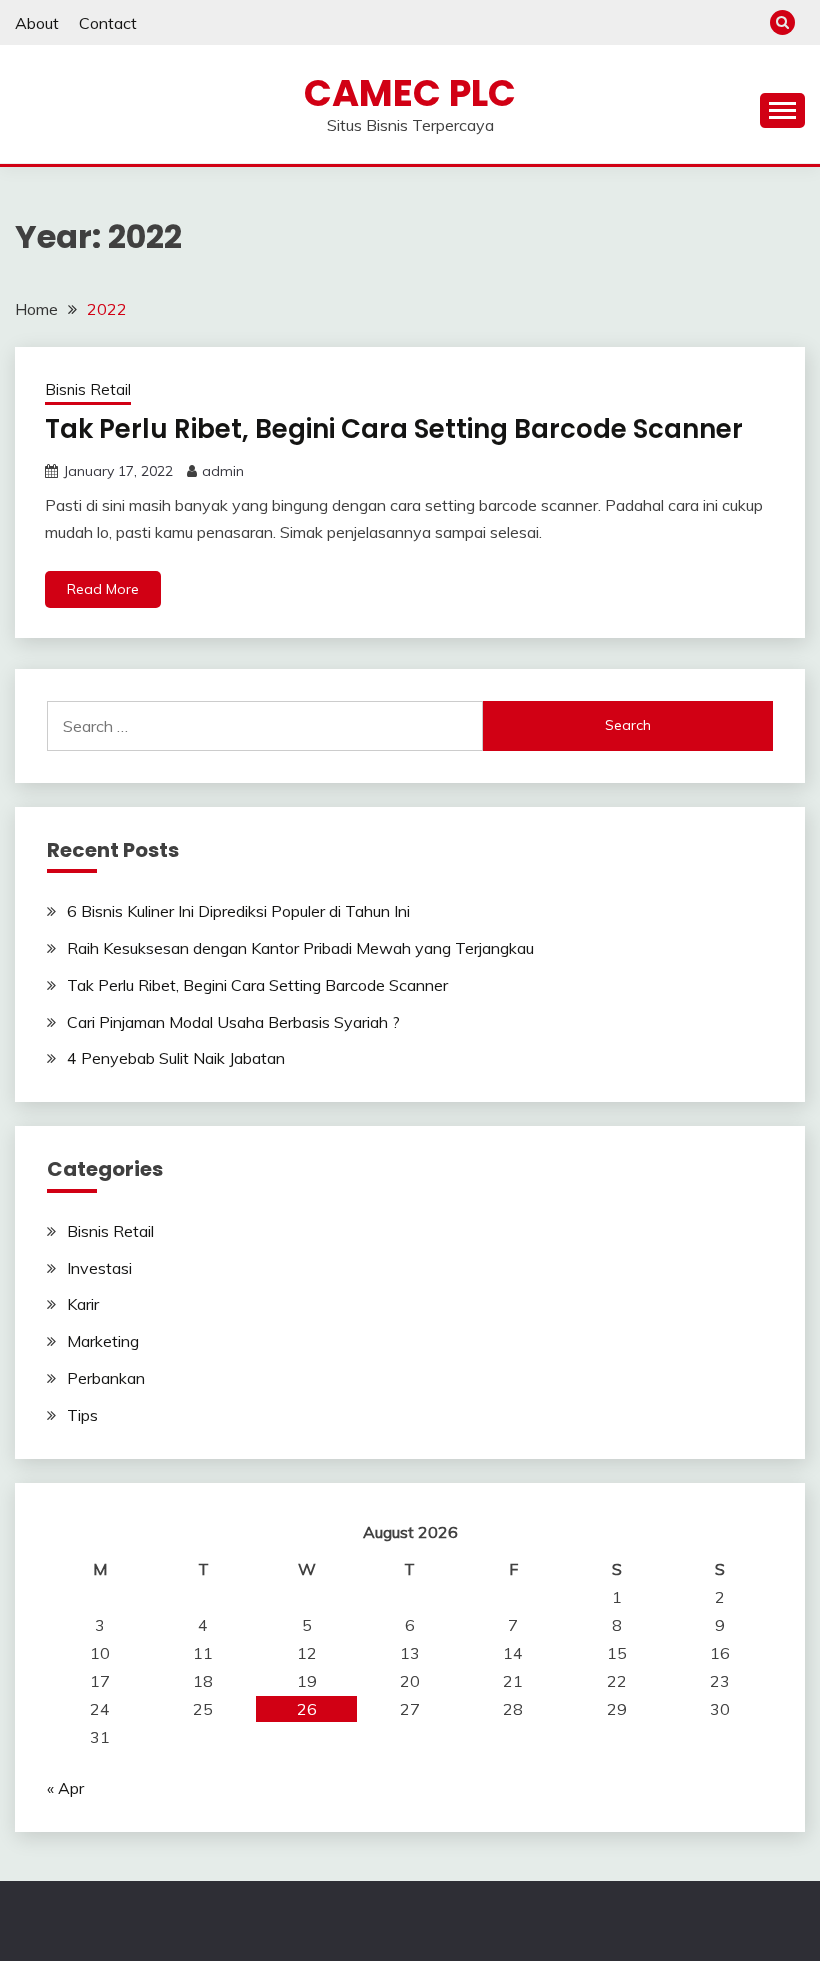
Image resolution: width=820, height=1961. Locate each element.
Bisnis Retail (88, 389)
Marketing (103, 1341)
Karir (83, 1304)
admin (223, 471)
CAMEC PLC (410, 93)
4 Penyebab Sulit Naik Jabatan (176, 1058)
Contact (108, 23)
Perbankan (106, 1378)
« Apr (65, 1788)
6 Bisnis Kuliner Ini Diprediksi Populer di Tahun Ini (238, 911)
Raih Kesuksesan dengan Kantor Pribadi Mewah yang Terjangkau (300, 948)
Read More (103, 589)
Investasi (99, 1268)
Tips (82, 1415)
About (37, 23)
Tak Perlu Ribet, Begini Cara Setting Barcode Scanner (394, 429)
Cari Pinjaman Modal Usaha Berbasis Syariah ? (233, 1022)
